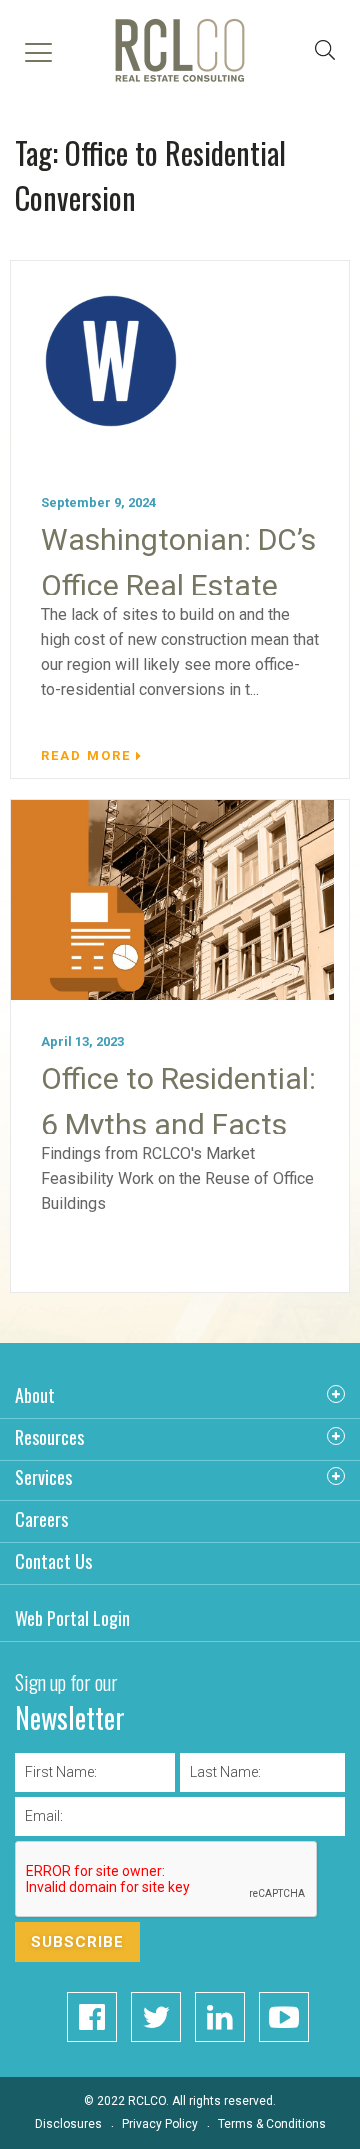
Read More (86, 755)
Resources (49, 1437)
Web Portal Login (72, 1618)
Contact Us (53, 1561)
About (35, 1395)
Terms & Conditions (272, 2124)
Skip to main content (111, 175)
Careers (41, 1519)
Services (43, 1477)
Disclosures (68, 2124)
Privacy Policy (160, 2124)
